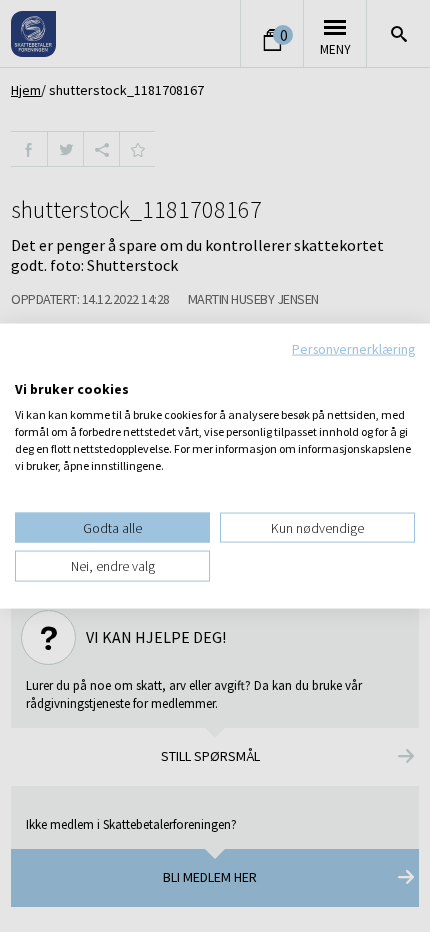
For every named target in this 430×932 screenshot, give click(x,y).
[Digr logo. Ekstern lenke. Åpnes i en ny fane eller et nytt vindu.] (28, 368)
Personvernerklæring (353, 349)
